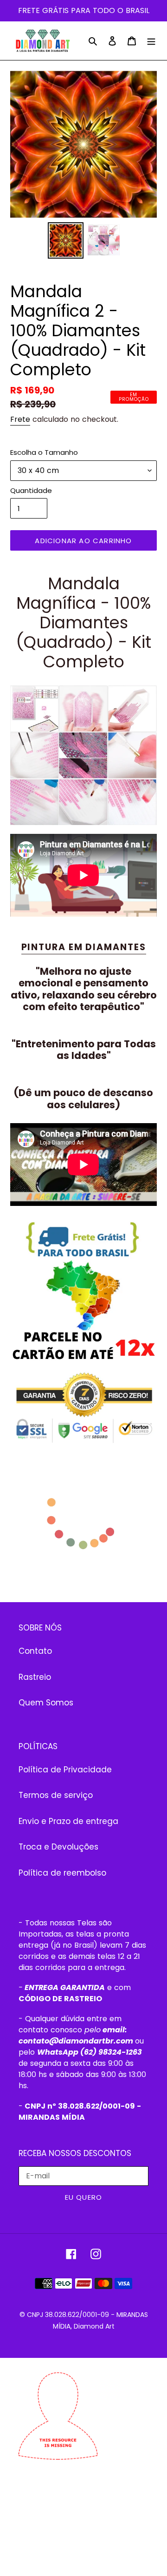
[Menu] (151, 41)
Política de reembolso (62, 1873)
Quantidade (31, 490)
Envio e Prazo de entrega (68, 1821)
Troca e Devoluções (58, 1847)
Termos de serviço (56, 1795)
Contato (35, 1651)
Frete (20, 419)
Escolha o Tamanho (44, 452)
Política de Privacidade (65, 1770)
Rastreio (35, 1677)
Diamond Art (94, 2326)
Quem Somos (46, 1703)
